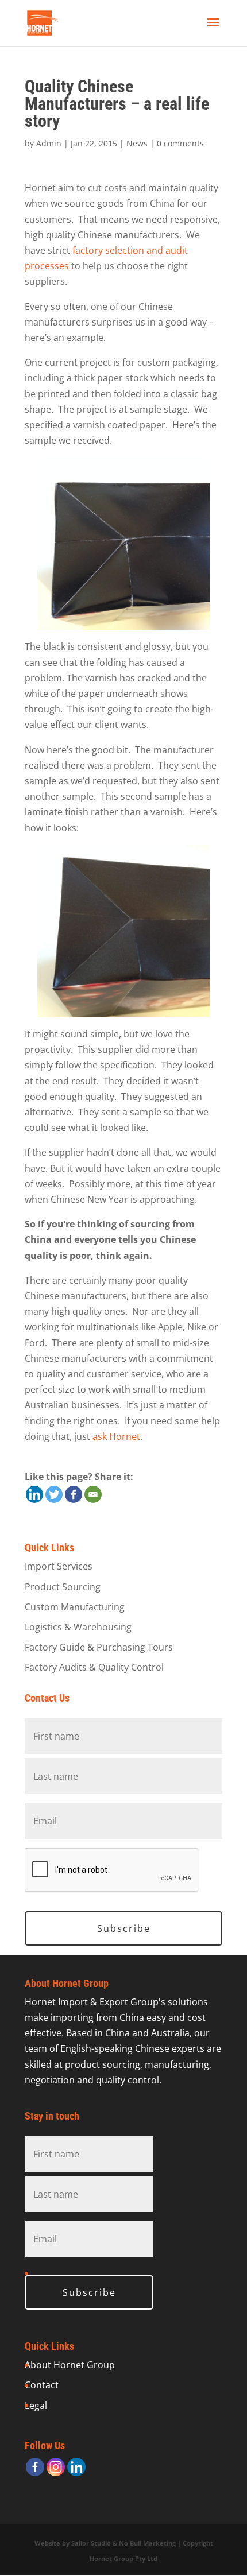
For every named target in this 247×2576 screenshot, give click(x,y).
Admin (49, 143)
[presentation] (112, 1870)
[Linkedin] (34, 1494)
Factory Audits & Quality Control (94, 1667)
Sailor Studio (91, 2543)
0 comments (180, 143)
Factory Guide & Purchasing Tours (99, 1647)
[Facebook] (74, 1494)
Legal (36, 2405)
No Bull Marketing (147, 2543)
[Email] (93, 1494)
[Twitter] (54, 1494)
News (137, 143)
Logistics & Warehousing (78, 1627)
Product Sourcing (63, 1587)
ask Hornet (116, 1436)
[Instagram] (56, 2467)
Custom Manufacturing (75, 1607)
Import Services (59, 1566)
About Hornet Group (70, 2365)
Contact (42, 2385)
